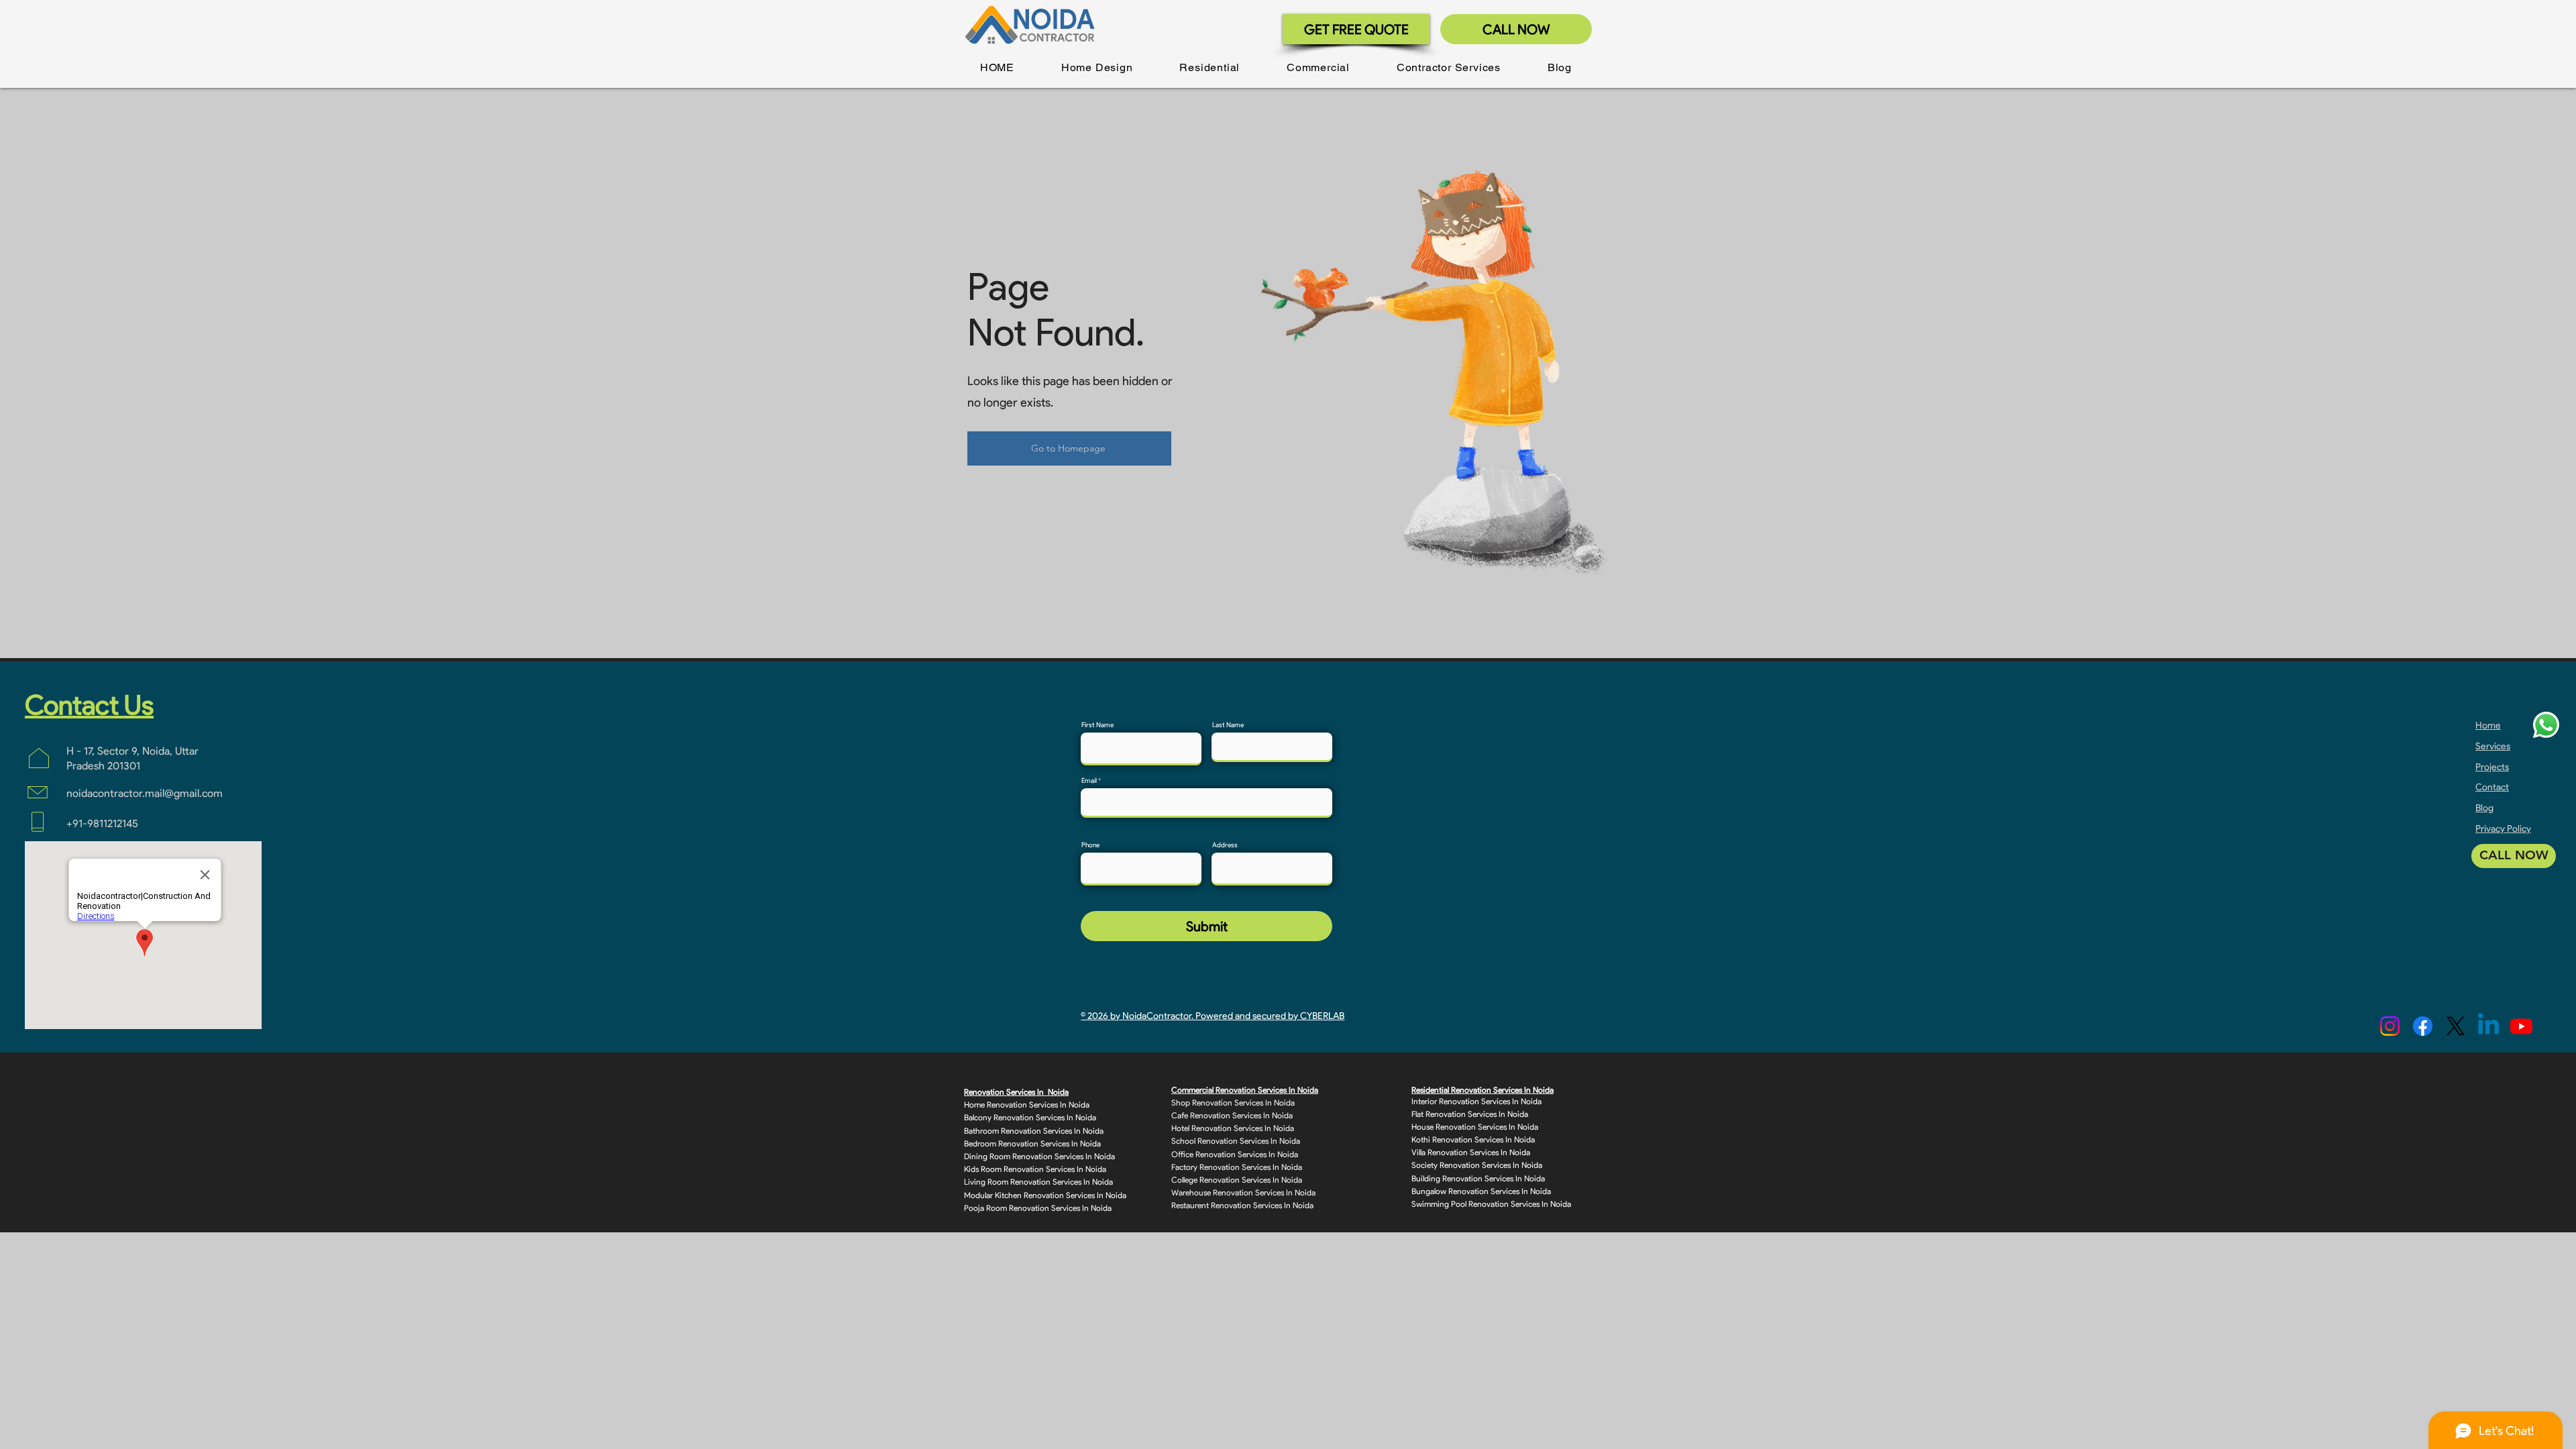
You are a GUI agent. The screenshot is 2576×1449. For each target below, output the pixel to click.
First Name (1097, 725)
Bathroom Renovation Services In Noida (1034, 1131)
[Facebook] (2423, 1026)
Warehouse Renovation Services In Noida (1243, 1192)
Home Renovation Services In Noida (1027, 1105)
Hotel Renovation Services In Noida (1233, 1128)
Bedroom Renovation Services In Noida (1032, 1143)
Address (1225, 845)
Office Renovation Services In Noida (1235, 1154)
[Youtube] (2521, 1026)
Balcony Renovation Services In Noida (1030, 1117)
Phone (1090, 845)
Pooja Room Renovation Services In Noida (1038, 1208)
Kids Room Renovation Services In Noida (1035, 1169)
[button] (1097, 67)
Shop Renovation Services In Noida (1233, 1103)
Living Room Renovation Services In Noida (1038, 1182)
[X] (2456, 1026)
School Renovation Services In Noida (1236, 1141)
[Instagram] (2390, 1026)
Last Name (1228, 725)
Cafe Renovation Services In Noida (1232, 1115)
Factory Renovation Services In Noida (1237, 1167)
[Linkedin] (2488, 1026)
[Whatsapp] (2546, 725)
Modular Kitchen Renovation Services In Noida (1045, 1195)
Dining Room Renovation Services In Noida (1039, 1156)
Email (1089, 781)
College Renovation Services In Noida (1237, 1180)
